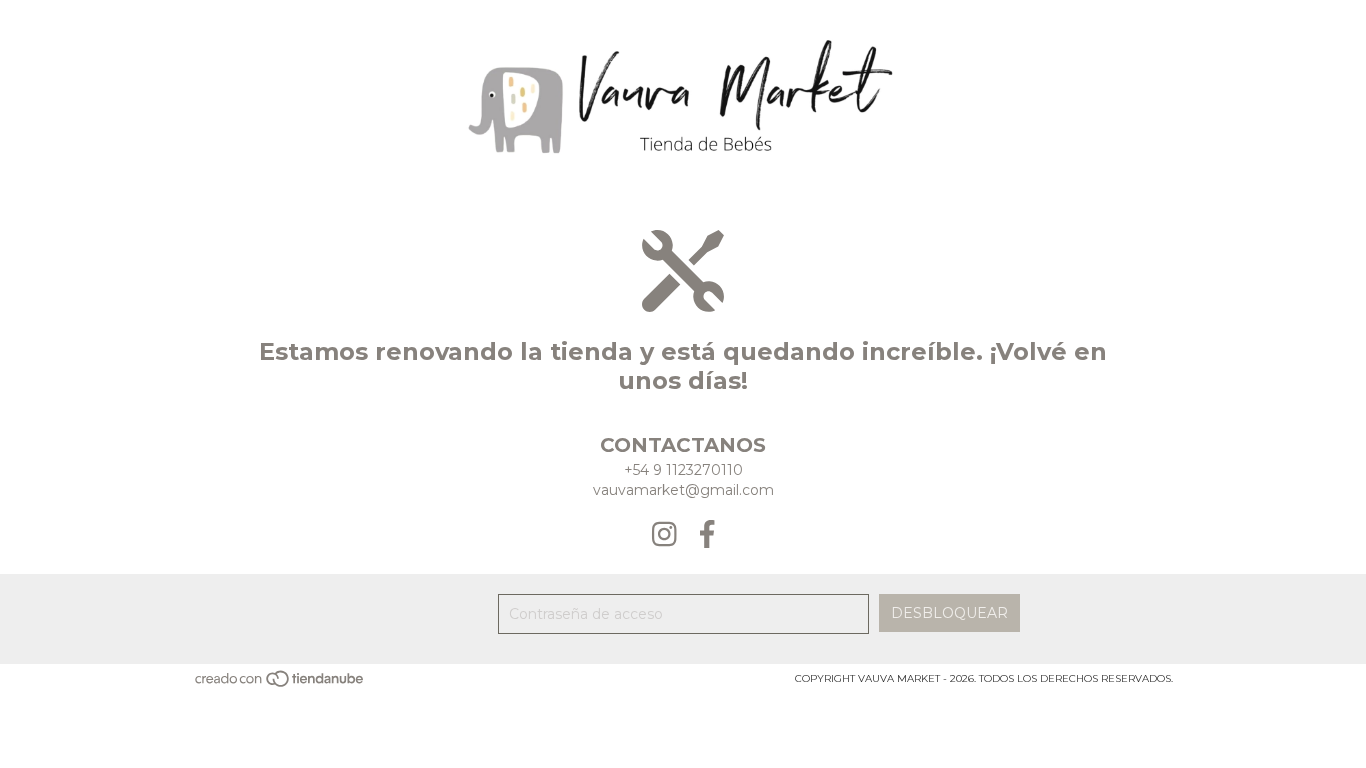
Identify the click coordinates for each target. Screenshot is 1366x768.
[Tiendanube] (280, 685)
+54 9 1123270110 (683, 470)
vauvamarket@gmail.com (683, 490)
